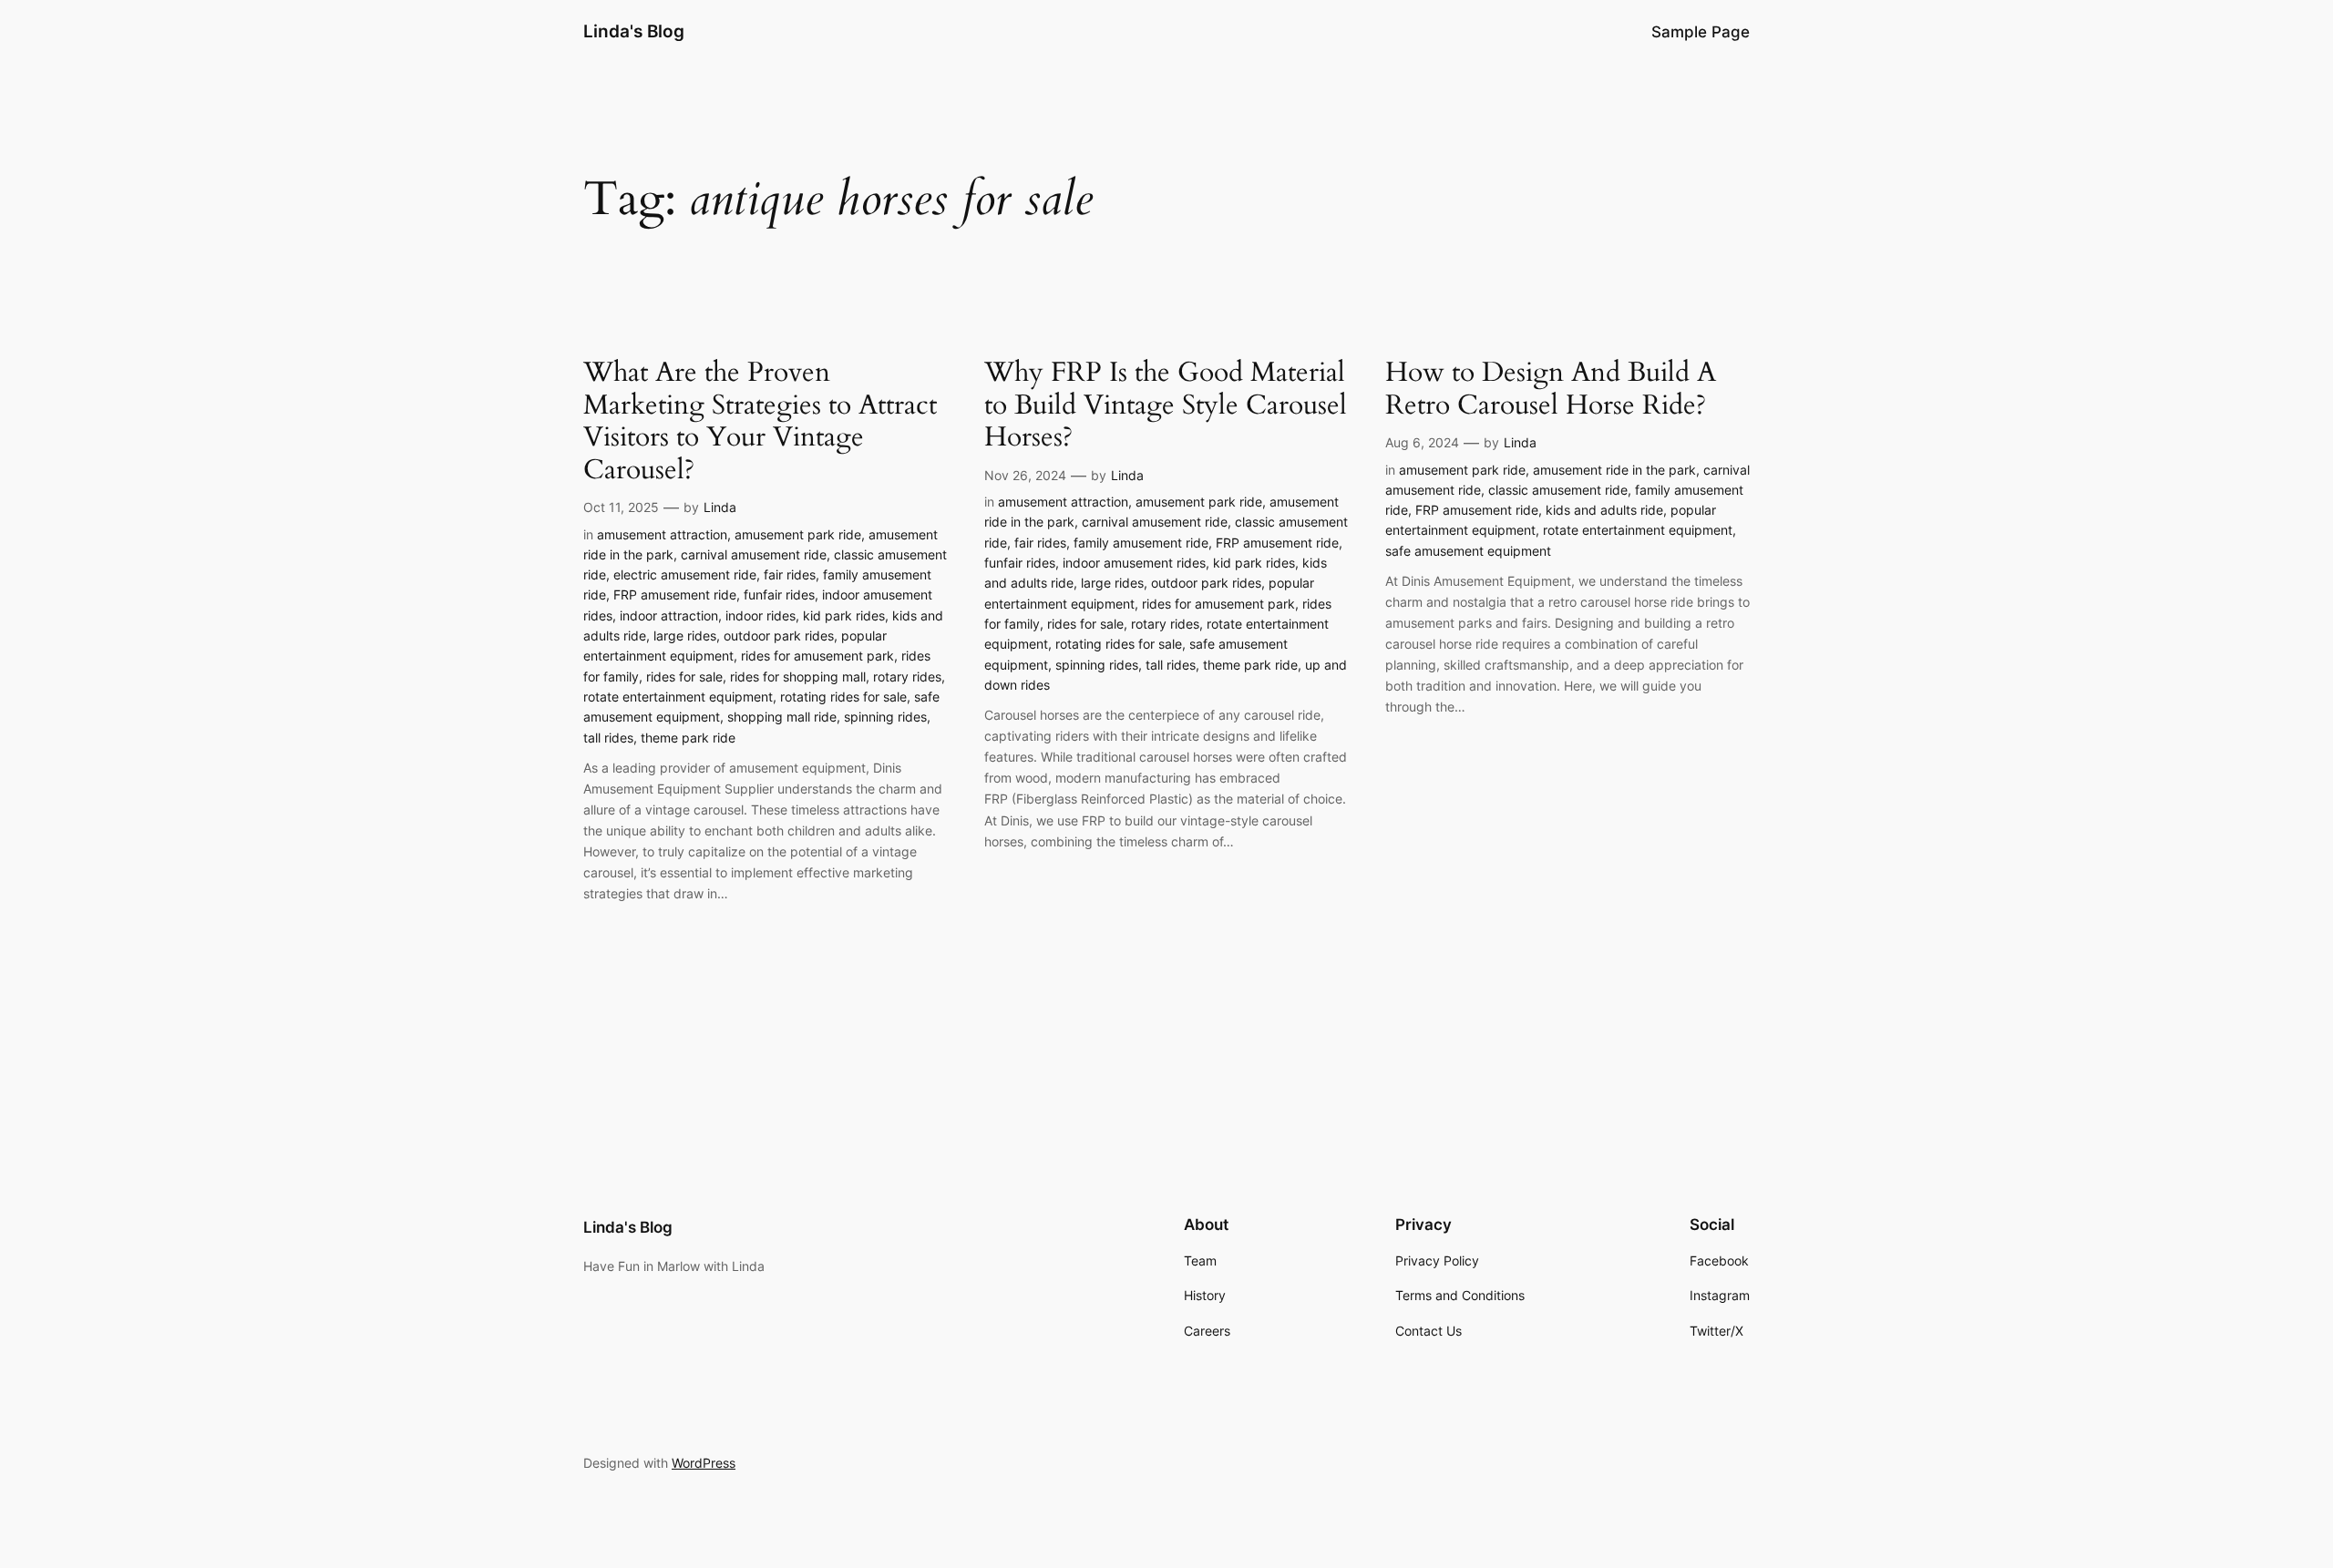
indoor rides (761, 615)
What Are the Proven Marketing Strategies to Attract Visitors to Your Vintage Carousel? (760, 422)
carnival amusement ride (754, 554)
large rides (685, 635)
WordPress (704, 1463)
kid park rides (844, 615)
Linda (720, 507)
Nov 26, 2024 (1025, 475)
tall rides (608, 738)
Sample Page (1701, 32)
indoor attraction (669, 615)
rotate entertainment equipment (678, 697)
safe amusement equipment (1468, 551)
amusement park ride (798, 534)
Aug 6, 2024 (1422, 442)
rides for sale (684, 676)
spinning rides (885, 717)
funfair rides (779, 594)
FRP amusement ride (675, 594)
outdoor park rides (779, 635)
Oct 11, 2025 (621, 507)
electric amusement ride (685, 574)
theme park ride (688, 738)
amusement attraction (662, 534)
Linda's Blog (634, 31)
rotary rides (907, 676)
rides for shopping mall (798, 676)
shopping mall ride (782, 717)
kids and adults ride (1604, 510)
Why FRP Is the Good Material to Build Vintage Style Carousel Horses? (1166, 406)
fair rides (790, 574)
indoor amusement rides (1134, 563)
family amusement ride (1141, 543)
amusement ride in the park (1614, 470)
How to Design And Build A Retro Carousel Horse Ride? (1551, 389)
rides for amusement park (817, 656)
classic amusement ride (1558, 490)
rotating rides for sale (843, 697)
